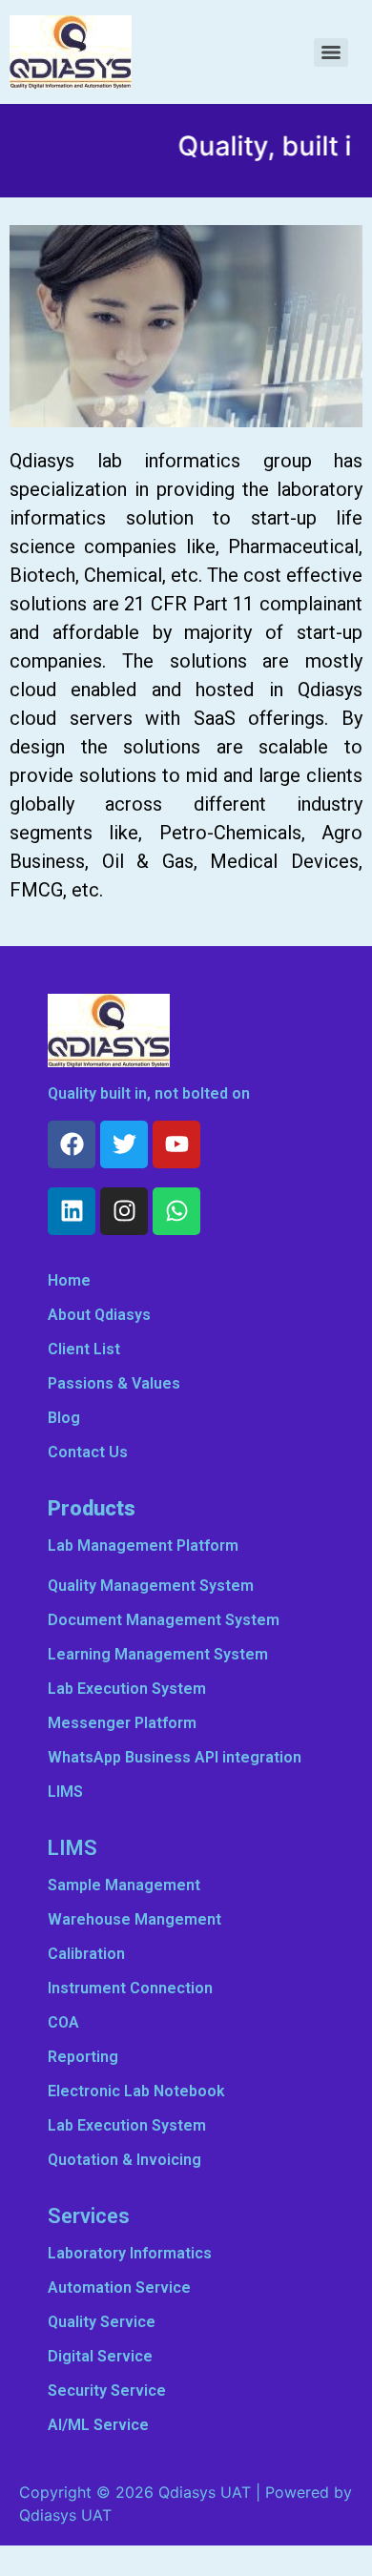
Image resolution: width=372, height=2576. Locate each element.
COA (63, 2022)
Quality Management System (151, 1586)
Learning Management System (158, 1654)
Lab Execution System (127, 1689)
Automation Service (119, 2287)
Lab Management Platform (143, 1546)
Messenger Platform (122, 1723)
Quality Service (102, 2322)
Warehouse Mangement (134, 1919)
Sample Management (124, 1885)
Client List (84, 1349)
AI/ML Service (98, 2425)
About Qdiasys (99, 1315)
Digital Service (100, 2356)
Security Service (107, 2391)
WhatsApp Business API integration (175, 1757)
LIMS (65, 1792)
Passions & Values (114, 1383)
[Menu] (331, 52)
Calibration (86, 1954)
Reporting (83, 2057)
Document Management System (164, 1620)
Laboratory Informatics (130, 2253)
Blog (64, 1418)
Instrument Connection (130, 1988)
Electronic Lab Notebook (136, 2091)
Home (69, 1280)
